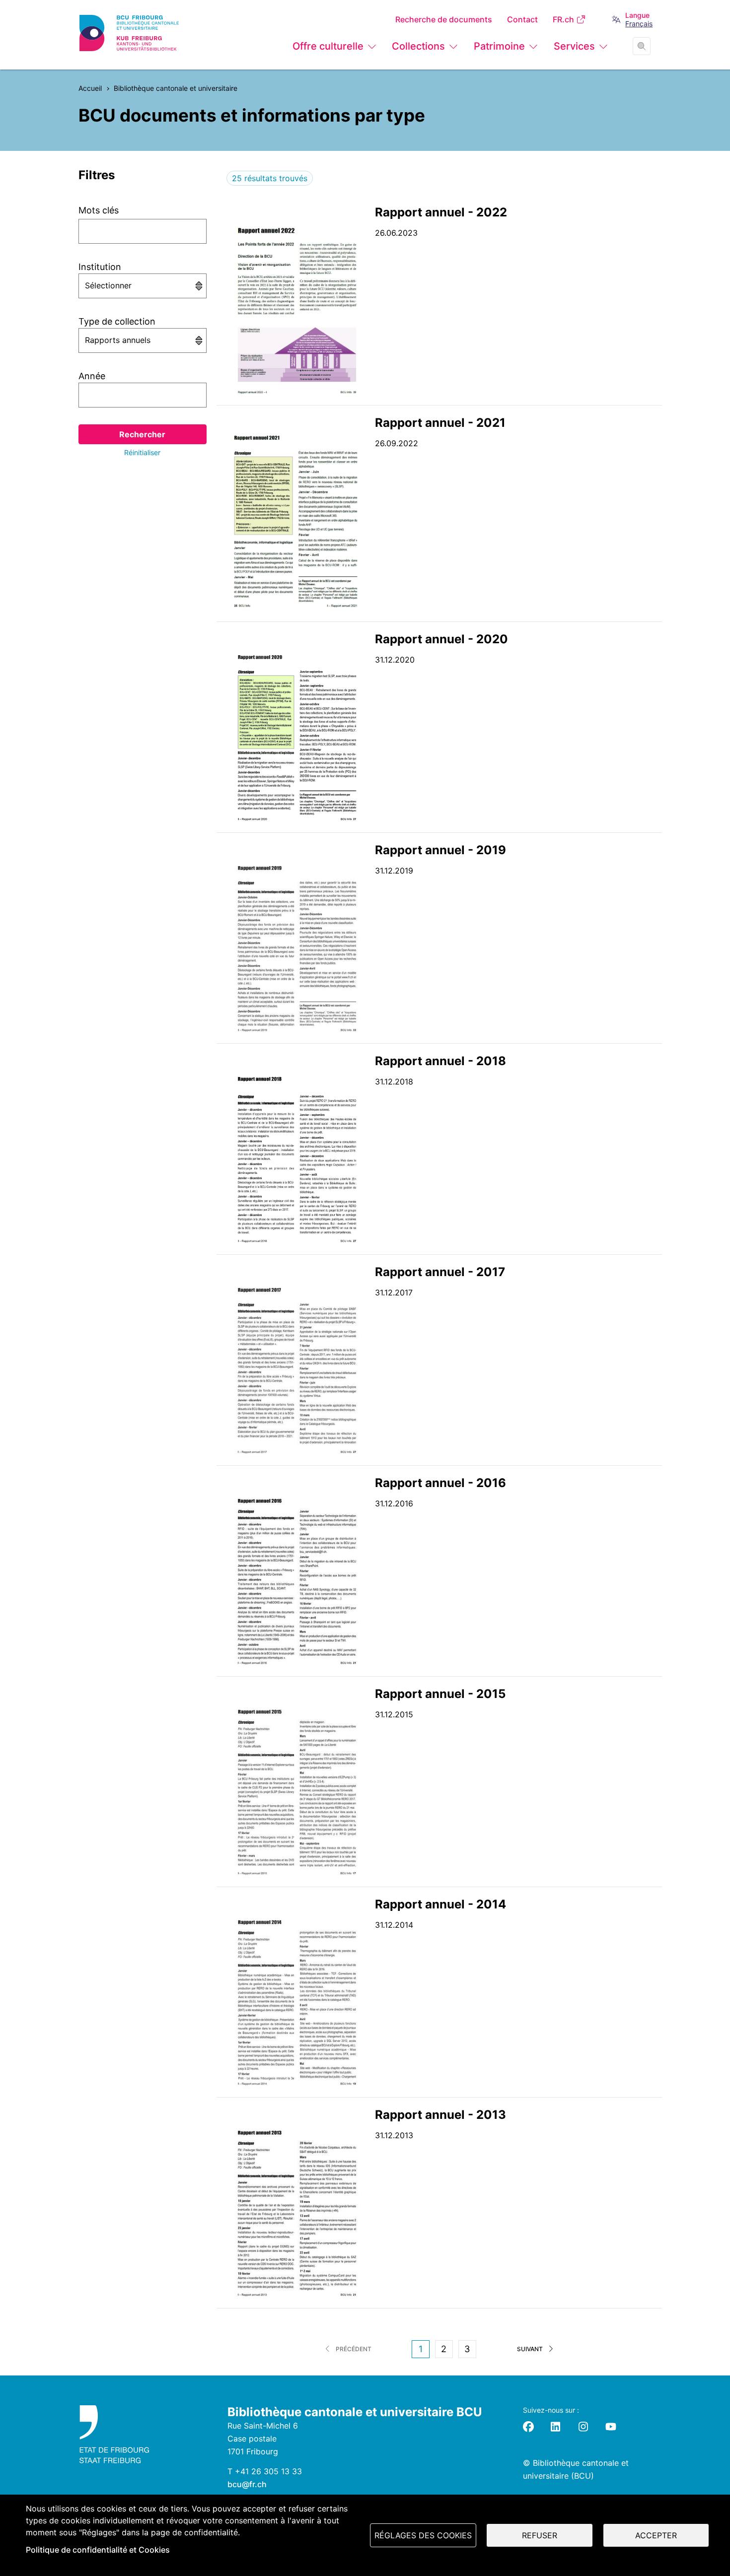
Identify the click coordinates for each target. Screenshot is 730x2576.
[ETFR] (144, 2434)
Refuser (540, 2535)
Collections (418, 46)
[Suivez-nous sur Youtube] (611, 2427)
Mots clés (99, 210)
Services (574, 46)
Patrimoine (499, 46)
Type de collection (117, 321)
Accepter (656, 2535)
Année (92, 376)
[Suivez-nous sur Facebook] (528, 2427)
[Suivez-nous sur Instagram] (584, 2427)
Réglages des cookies (423, 2535)
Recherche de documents (444, 20)
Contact (522, 20)
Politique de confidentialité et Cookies (98, 2550)
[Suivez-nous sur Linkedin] (556, 2427)
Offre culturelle (328, 46)
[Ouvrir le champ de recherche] (642, 46)
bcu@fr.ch (247, 2484)
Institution (100, 267)
